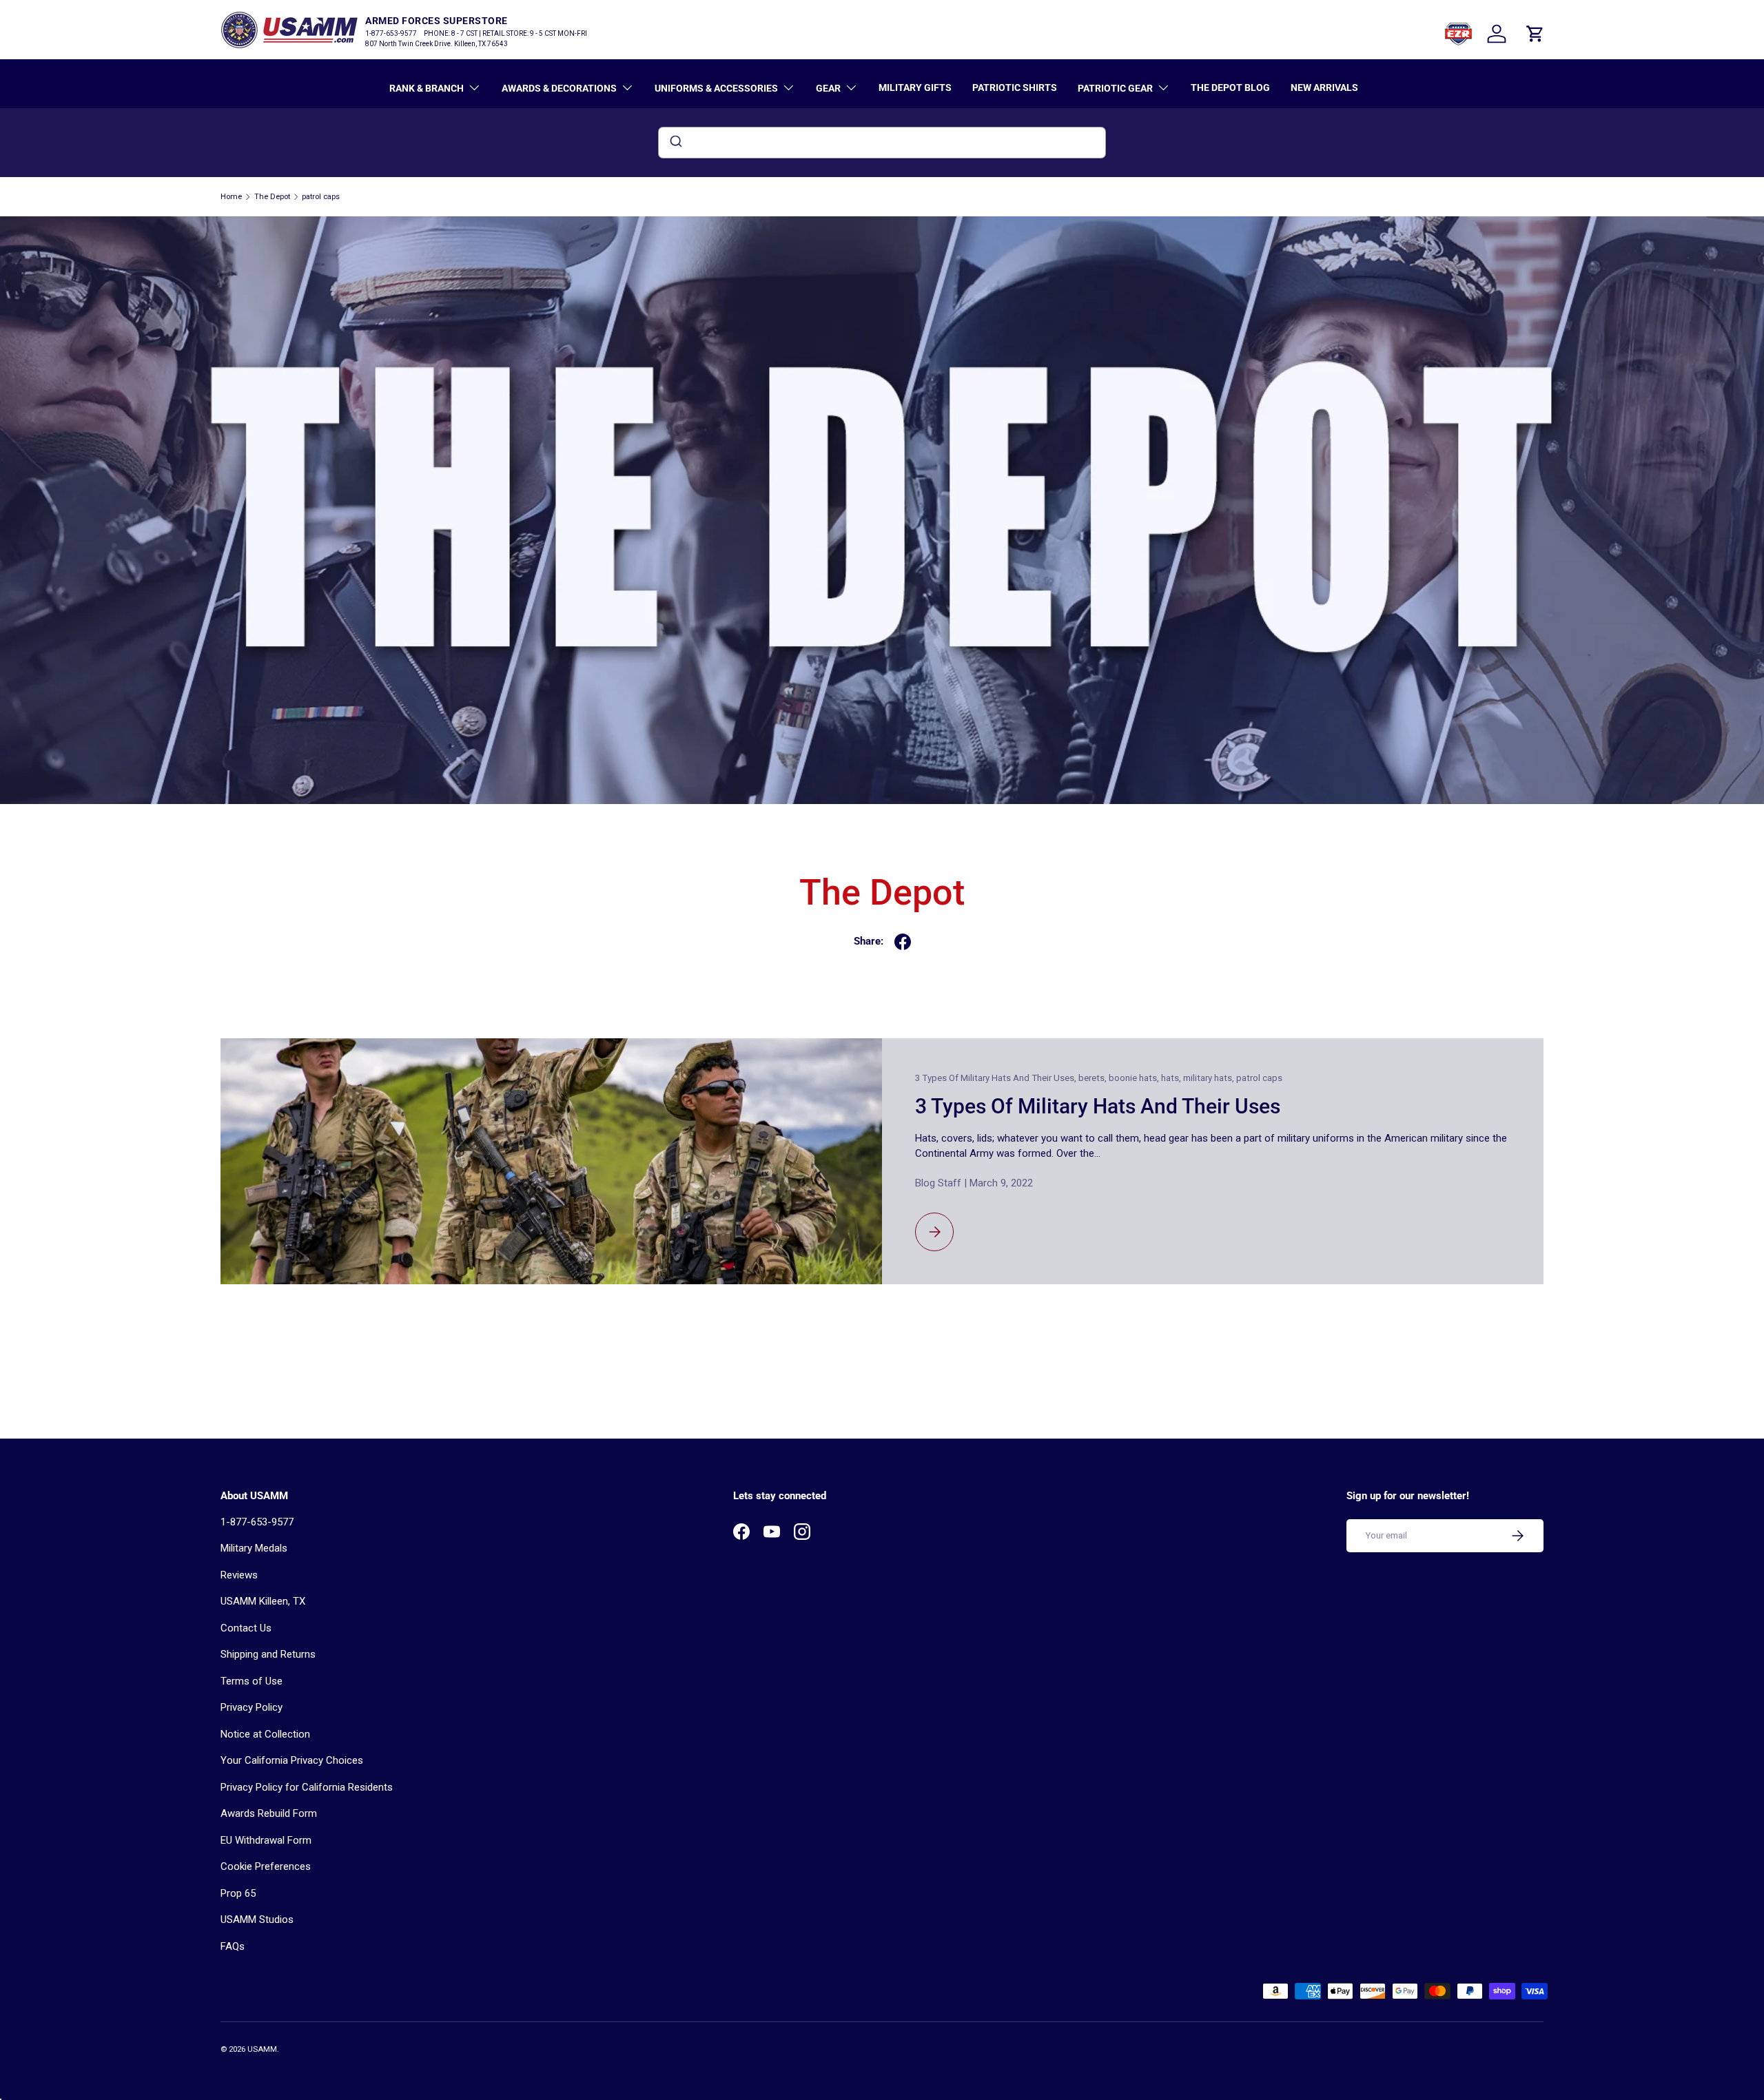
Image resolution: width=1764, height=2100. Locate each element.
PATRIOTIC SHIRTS (1015, 87)
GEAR (828, 88)
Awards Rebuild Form (269, 1813)
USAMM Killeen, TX (263, 1601)
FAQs (233, 1946)
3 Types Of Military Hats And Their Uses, (997, 1078)
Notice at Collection (265, 1734)
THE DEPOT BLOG (1230, 87)
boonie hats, (1135, 1078)
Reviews (239, 1575)
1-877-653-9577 (257, 1522)
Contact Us (246, 1628)
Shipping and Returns (268, 1654)
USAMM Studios (257, 1919)
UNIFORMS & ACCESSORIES (716, 88)
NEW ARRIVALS (1324, 87)
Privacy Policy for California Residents (307, 1787)
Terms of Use (252, 1681)
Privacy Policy (252, 1707)
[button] (1535, 34)
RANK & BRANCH (427, 88)
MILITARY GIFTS (915, 87)
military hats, (1210, 1078)
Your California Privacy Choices (292, 1760)
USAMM (262, 2049)
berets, (1094, 1078)
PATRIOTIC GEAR (1115, 88)
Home (231, 197)
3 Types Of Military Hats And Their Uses (1098, 1106)
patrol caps (321, 197)
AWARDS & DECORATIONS (559, 88)
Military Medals (254, 1548)
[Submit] (675, 143)
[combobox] (882, 143)
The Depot (272, 197)
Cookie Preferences (266, 1866)
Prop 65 (238, 1893)
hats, (1172, 1078)
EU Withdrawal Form (266, 1840)
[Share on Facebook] (903, 942)
